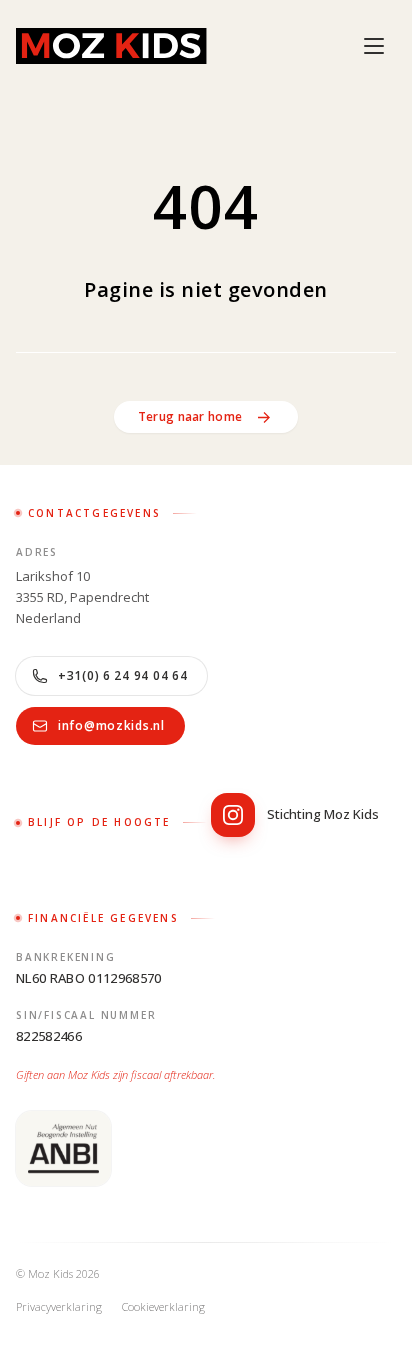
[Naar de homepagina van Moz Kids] (111, 46)
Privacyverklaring (59, 1306)
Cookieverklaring (163, 1306)
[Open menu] (374, 46)
